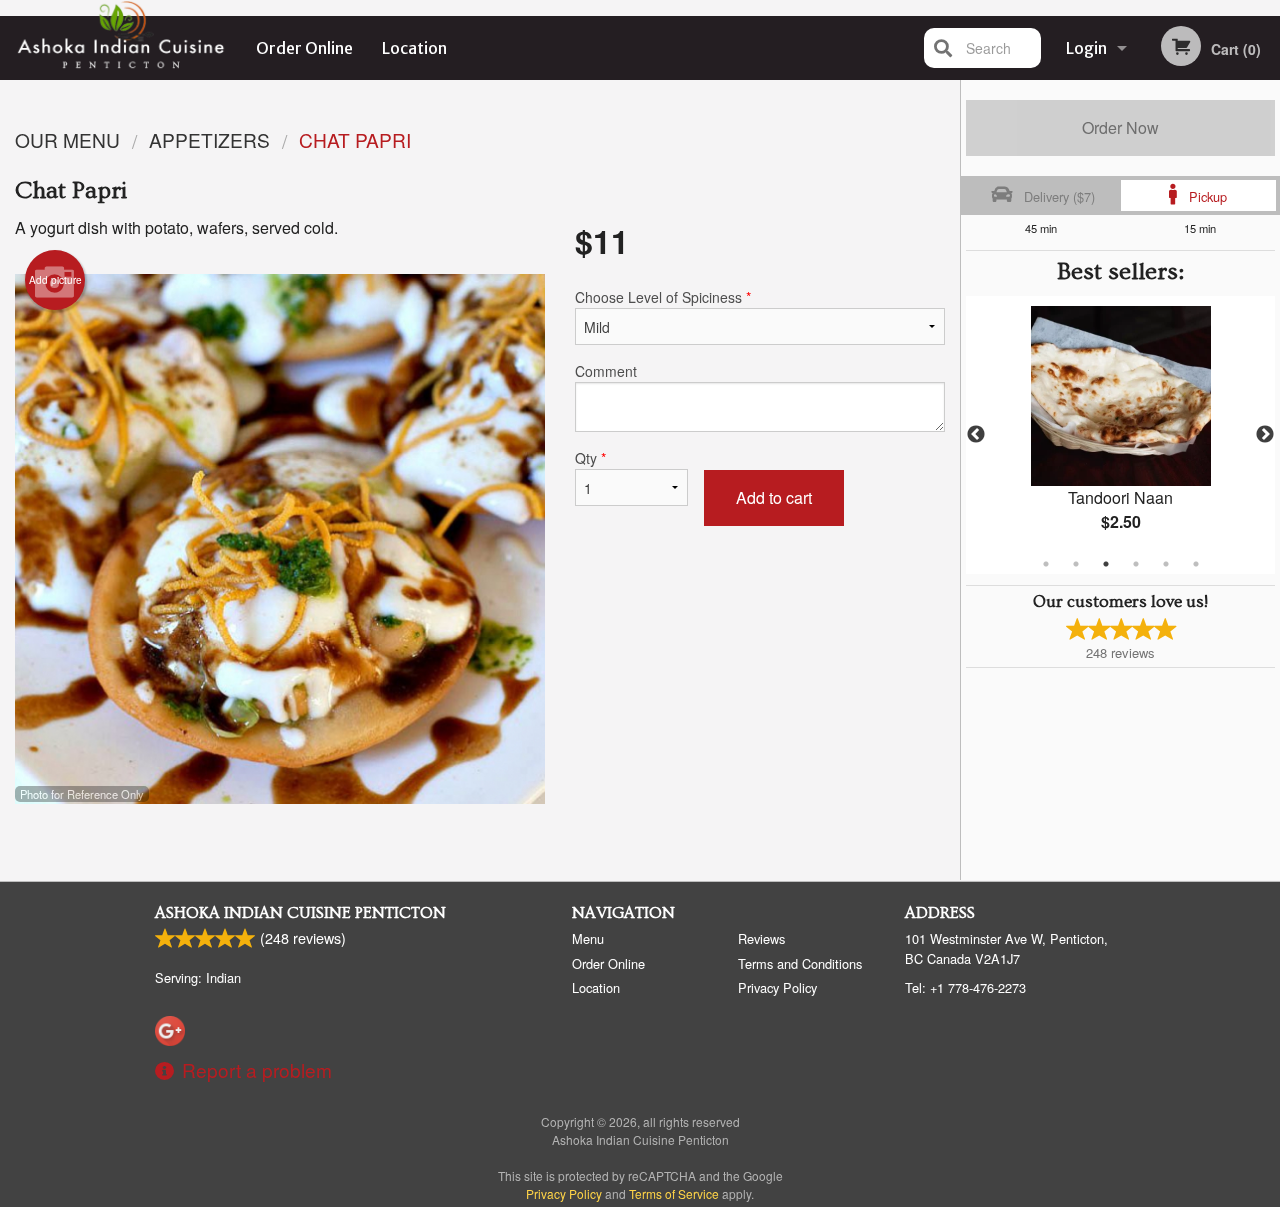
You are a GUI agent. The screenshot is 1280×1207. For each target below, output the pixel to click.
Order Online (304, 48)
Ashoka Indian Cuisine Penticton (300, 913)
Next (1265, 435)
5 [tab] (1166, 564)
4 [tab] (1136, 564)
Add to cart (774, 497)
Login (1086, 48)
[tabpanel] (1120, 435)
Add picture (55, 280)
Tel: (965, 987)
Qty (590, 458)
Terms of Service (674, 1193)
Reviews (761, 938)
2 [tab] (1076, 564)
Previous (976, 435)
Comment (606, 371)
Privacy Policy (777, 987)
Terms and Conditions (800, 963)
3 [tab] (1106, 564)
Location (414, 48)
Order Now (1120, 127)
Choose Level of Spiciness (663, 297)
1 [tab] (1046, 564)
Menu (588, 938)
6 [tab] (1196, 564)
